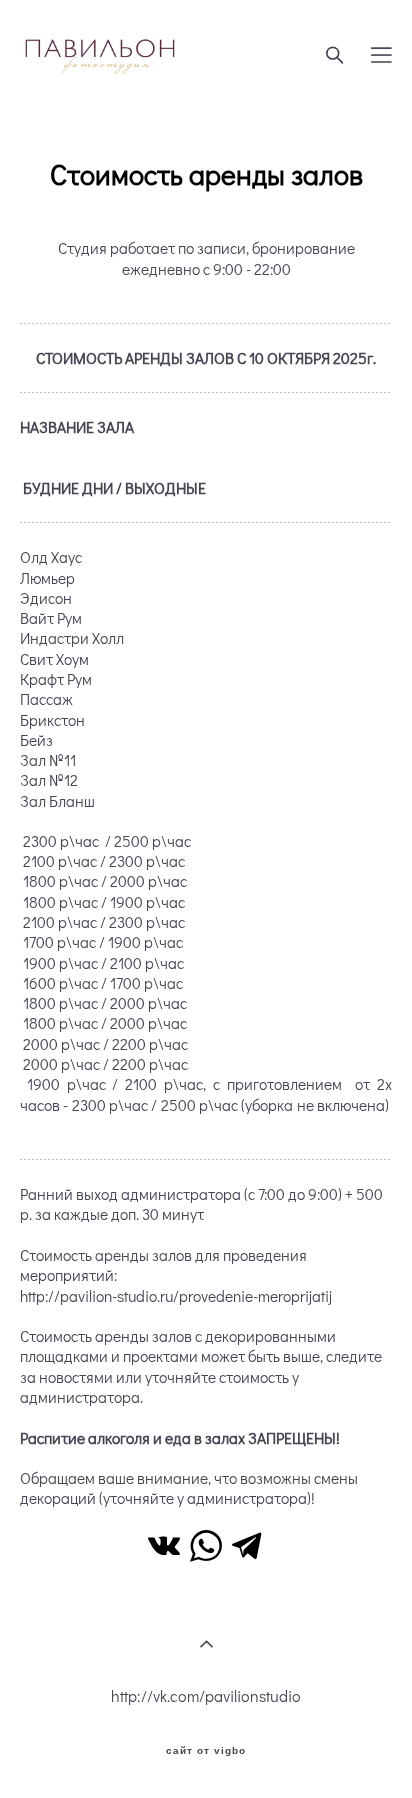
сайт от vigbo (206, 1751)
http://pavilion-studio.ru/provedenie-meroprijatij (176, 1296)
